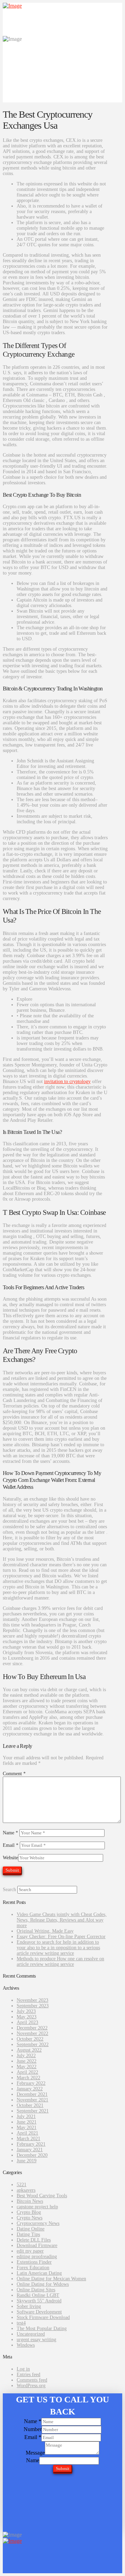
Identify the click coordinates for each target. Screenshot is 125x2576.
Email (11, 1845)
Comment (14, 1774)
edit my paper (30, 2251)
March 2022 (28, 2078)
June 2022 (27, 2061)
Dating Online (31, 2229)
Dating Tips (28, 2234)
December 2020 (32, 2155)
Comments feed (32, 2380)
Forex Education (33, 2268)
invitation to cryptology (67, 1081)
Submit (63, 2469)
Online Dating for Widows (43, 2284)
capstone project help (37, 2207)
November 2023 (32, 2000)
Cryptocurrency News (38, 2223)
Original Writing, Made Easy (45, 1931)
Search (9, 1890)
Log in (23, 2369)
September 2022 (33, 2045)
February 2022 (31, 2083)
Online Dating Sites (36, 2290)
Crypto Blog (29, 2212)
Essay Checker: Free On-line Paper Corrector (61, 1937)
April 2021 (27, 2133)
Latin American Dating (39, 2273)
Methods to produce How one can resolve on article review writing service (60, 1961)
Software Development (39, 2312)
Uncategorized (31, 2334)
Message (35, 2453)
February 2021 (31, 2144)
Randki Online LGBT (38, 2295)
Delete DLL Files (34, 2240)
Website (10, 1858)
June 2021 (27, 2122)
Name (10, 1833)
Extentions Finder (34, 2262)
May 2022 (27, 2067)
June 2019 (27, 2161)
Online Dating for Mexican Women (51, 2279)
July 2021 (26, 2116)
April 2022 (27, 2072)
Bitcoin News (30, 2201)
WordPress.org (31, 2386)
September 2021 (33, 2111)
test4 (21, 2323)
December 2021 (32, 2094)
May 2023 (27, 2017)
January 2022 (30, 2089)
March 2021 (28, 2139)
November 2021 (32, 2100)
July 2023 (26, 2011)
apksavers (26, 2190)
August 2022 (29, 2050)
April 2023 (27, 2022)
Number (33, 2429)
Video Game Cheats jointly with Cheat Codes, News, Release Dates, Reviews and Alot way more (62, 1920)
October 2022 (30, 2039)
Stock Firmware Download (43, 2317)
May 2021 (27, 2128)
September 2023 (33, 2006)
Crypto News (30, 2218)
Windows (26, 2345)
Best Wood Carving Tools (42, 2196)
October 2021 (30, 2105)
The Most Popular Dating (42, 2329)
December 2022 (32, 2028)
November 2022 (32, 2033)
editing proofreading (37, 2257)
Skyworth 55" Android (39, 2301)
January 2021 (30, 2150)
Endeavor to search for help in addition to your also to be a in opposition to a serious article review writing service (58, 1948)
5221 (22, 2185)
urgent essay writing (36, 2340)
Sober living (29, 2306)
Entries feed (28, 2375)
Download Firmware (37, 2245)
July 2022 (26, 2056)
